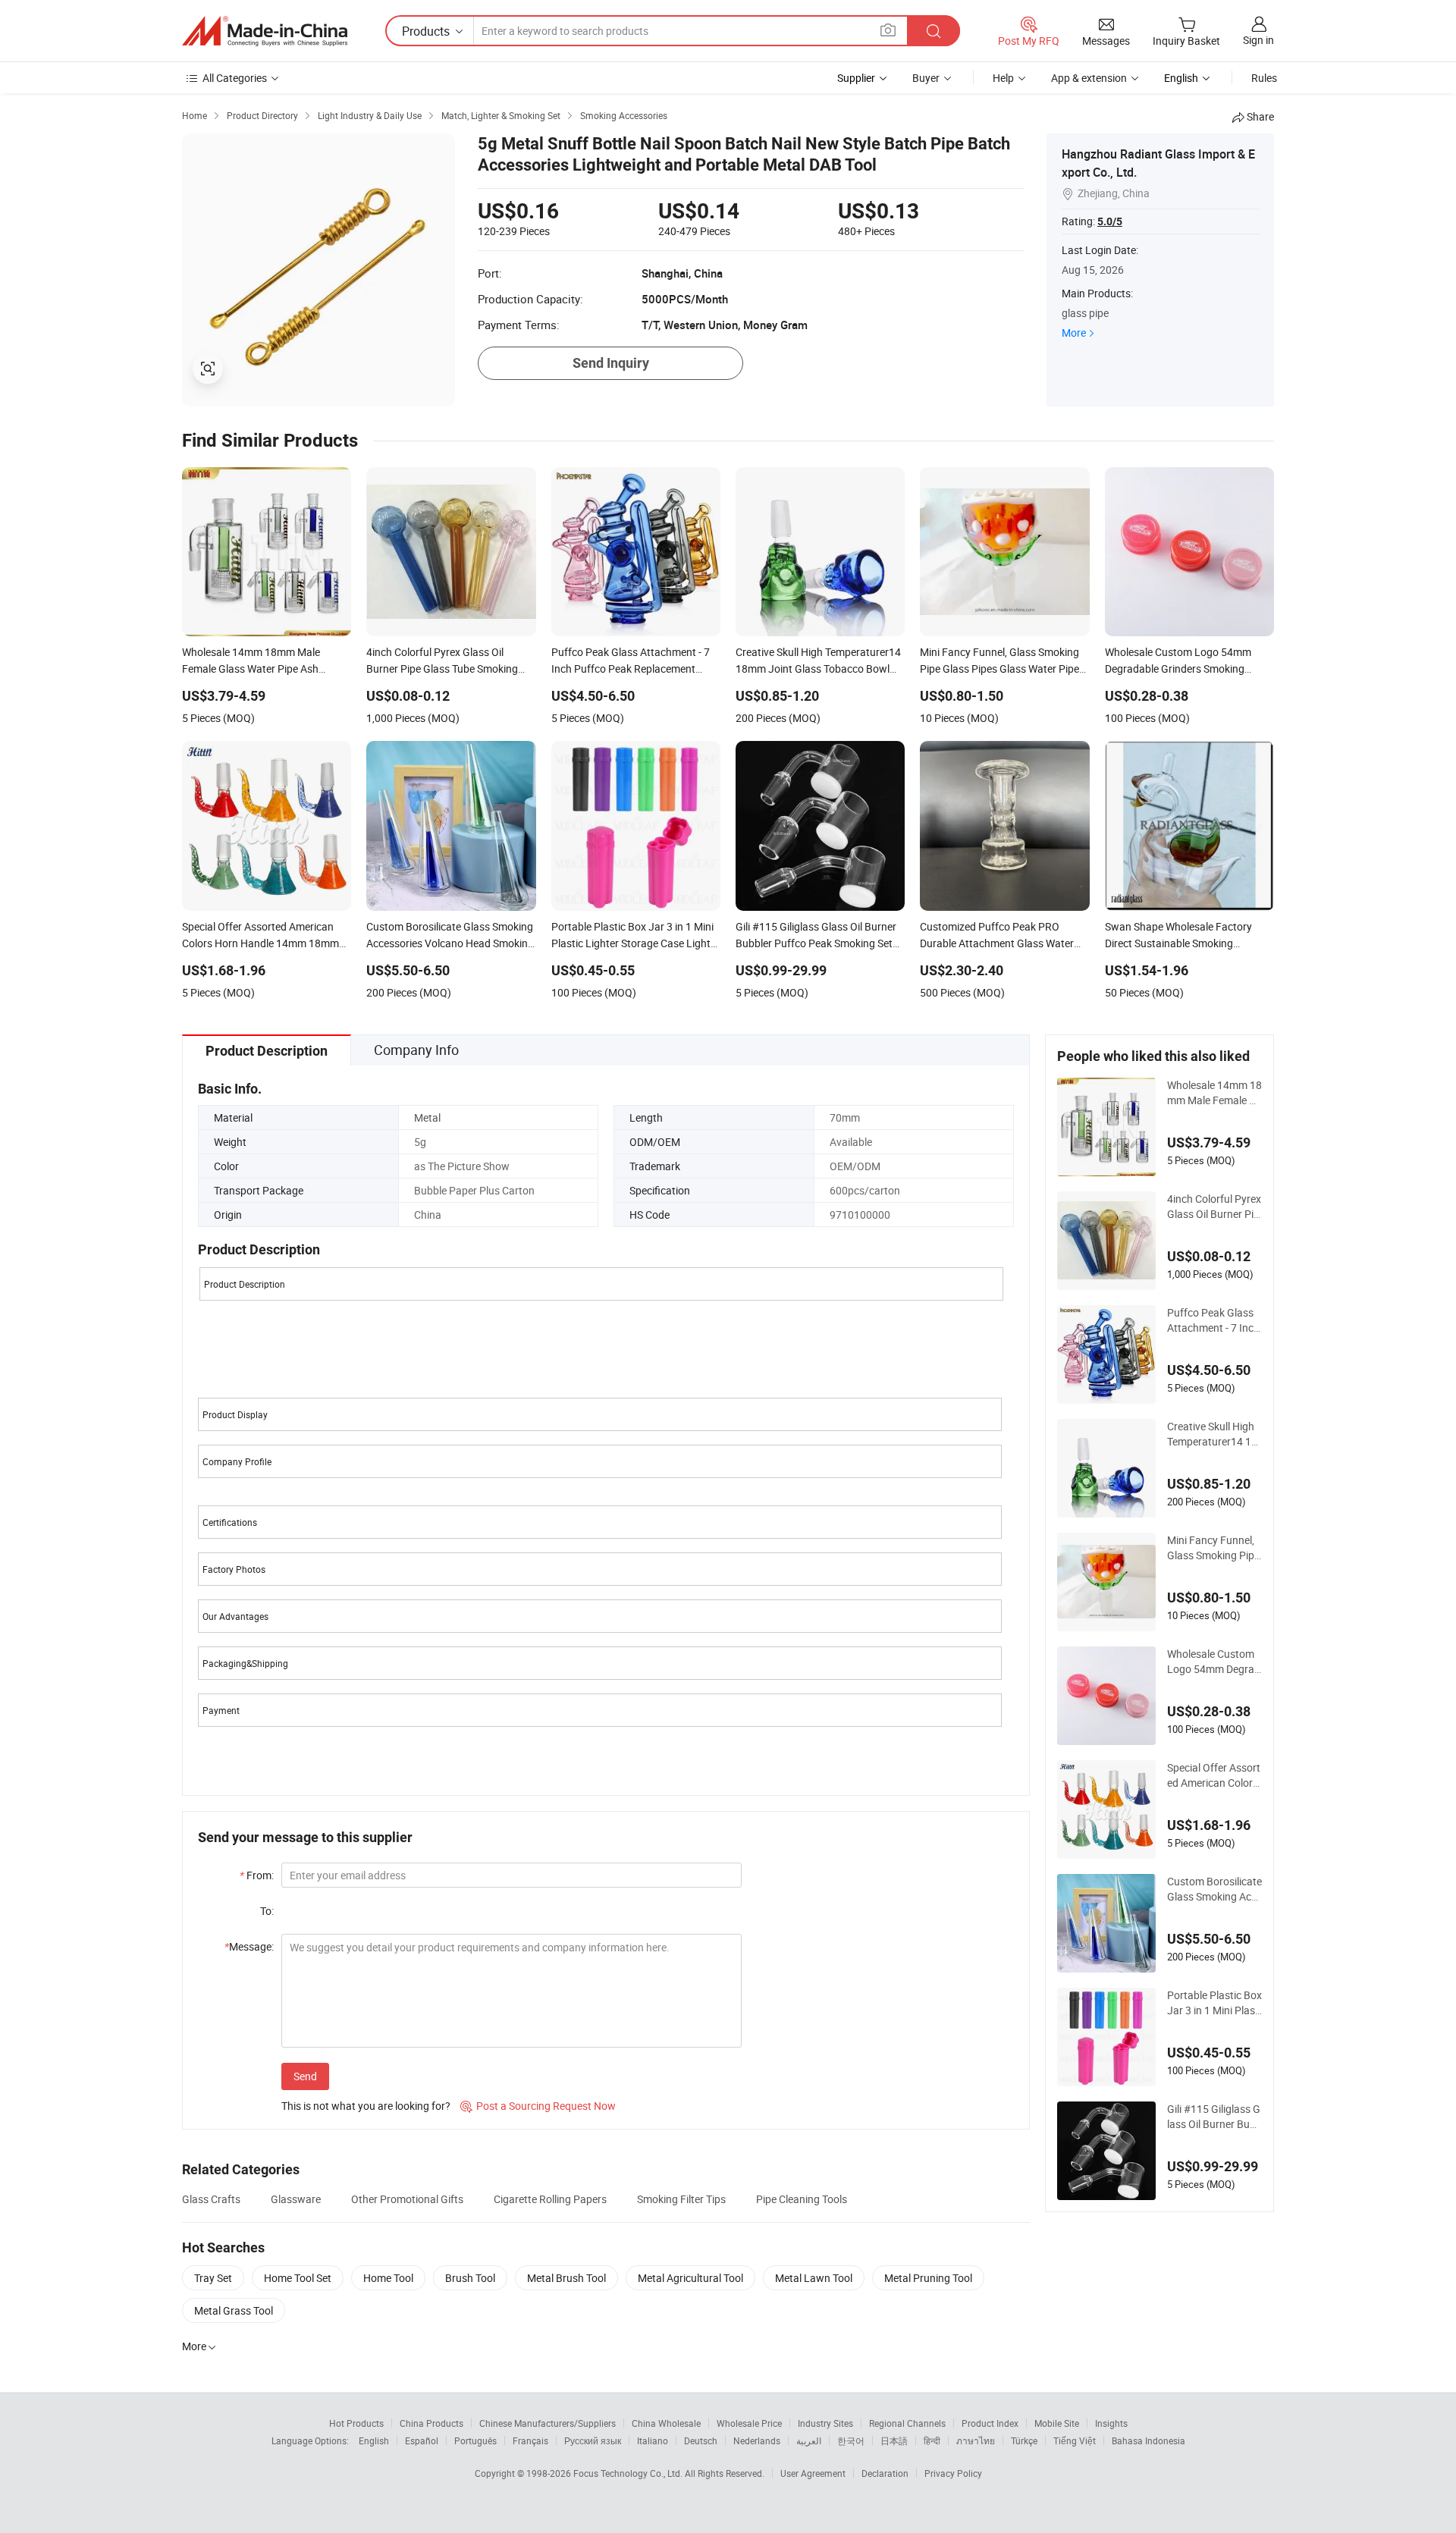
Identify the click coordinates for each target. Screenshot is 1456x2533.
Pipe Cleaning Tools (802, 2199)
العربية (809, 2440)
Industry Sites (825, 2423)
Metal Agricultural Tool (690, 2278)
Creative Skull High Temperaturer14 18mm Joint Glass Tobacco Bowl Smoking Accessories (1214, 1434)
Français (530, 2440)
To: (267, 1911)
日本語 (894, 2440)
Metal (427, 1117)
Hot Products (356, 2423)
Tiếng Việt (1075, 2440)
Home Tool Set (298, 2278)
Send (305, 2076)
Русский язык (593, 2440)
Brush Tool (470, 2278)
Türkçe (1024, 2440)
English (374, 2440)
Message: (249, 1946)
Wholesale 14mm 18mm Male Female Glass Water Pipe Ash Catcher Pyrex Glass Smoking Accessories (1214, 1093)
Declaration (885, 2473)
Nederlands (757, 2440)
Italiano (653, 2440)
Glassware (296, 2199)
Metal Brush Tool (566, 2278)
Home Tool (388, 2278)
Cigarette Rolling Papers (550, 2199)
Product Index (990, 2423)
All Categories (235, 78)
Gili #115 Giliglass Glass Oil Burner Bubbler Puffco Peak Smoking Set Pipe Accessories (1214, 2117)
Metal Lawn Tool (814, 2278)
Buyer (926, 78)
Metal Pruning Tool (928, 2278)
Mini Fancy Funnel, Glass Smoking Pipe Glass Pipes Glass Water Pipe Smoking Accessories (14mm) (1214, 1548)
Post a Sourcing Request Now (538, 2106)
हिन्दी (932, 2440)
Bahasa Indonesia (1148, 2440)
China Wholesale (666, 2423)
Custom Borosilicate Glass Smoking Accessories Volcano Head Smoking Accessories (1214, 1889)
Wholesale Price (749, 2423)
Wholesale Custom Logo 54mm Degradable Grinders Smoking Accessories (1214, 1662)
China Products (431, 2423)
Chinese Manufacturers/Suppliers (548, 2423)
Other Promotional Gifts (407, 2199)
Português (475, 2440)
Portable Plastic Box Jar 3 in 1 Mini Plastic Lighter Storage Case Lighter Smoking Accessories (1214, 2003)
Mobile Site (1057, 2423)
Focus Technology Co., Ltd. (629, 2473)
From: (257, 1875)
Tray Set (213, 2278)
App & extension (1089, 78)
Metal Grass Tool (234, 2310)
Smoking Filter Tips (681, 2199)
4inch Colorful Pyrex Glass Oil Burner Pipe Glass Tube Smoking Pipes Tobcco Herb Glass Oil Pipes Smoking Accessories (1214, 1207)
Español (422, 2440)
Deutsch (701, 2440)
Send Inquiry (611, 363)
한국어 (851, 2440)
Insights (1111, 2423)
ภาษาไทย (976, 2440)
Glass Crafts (211, 2199)
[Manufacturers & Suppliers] (265, 31)
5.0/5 (1110, 221)
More (1074, 333)
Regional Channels (907, 2423)
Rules (1264, 78)
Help (1003, 78)
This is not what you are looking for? (366, 2106)
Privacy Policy (953, 2473)
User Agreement (813, 2473)
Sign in (1258, 40)
